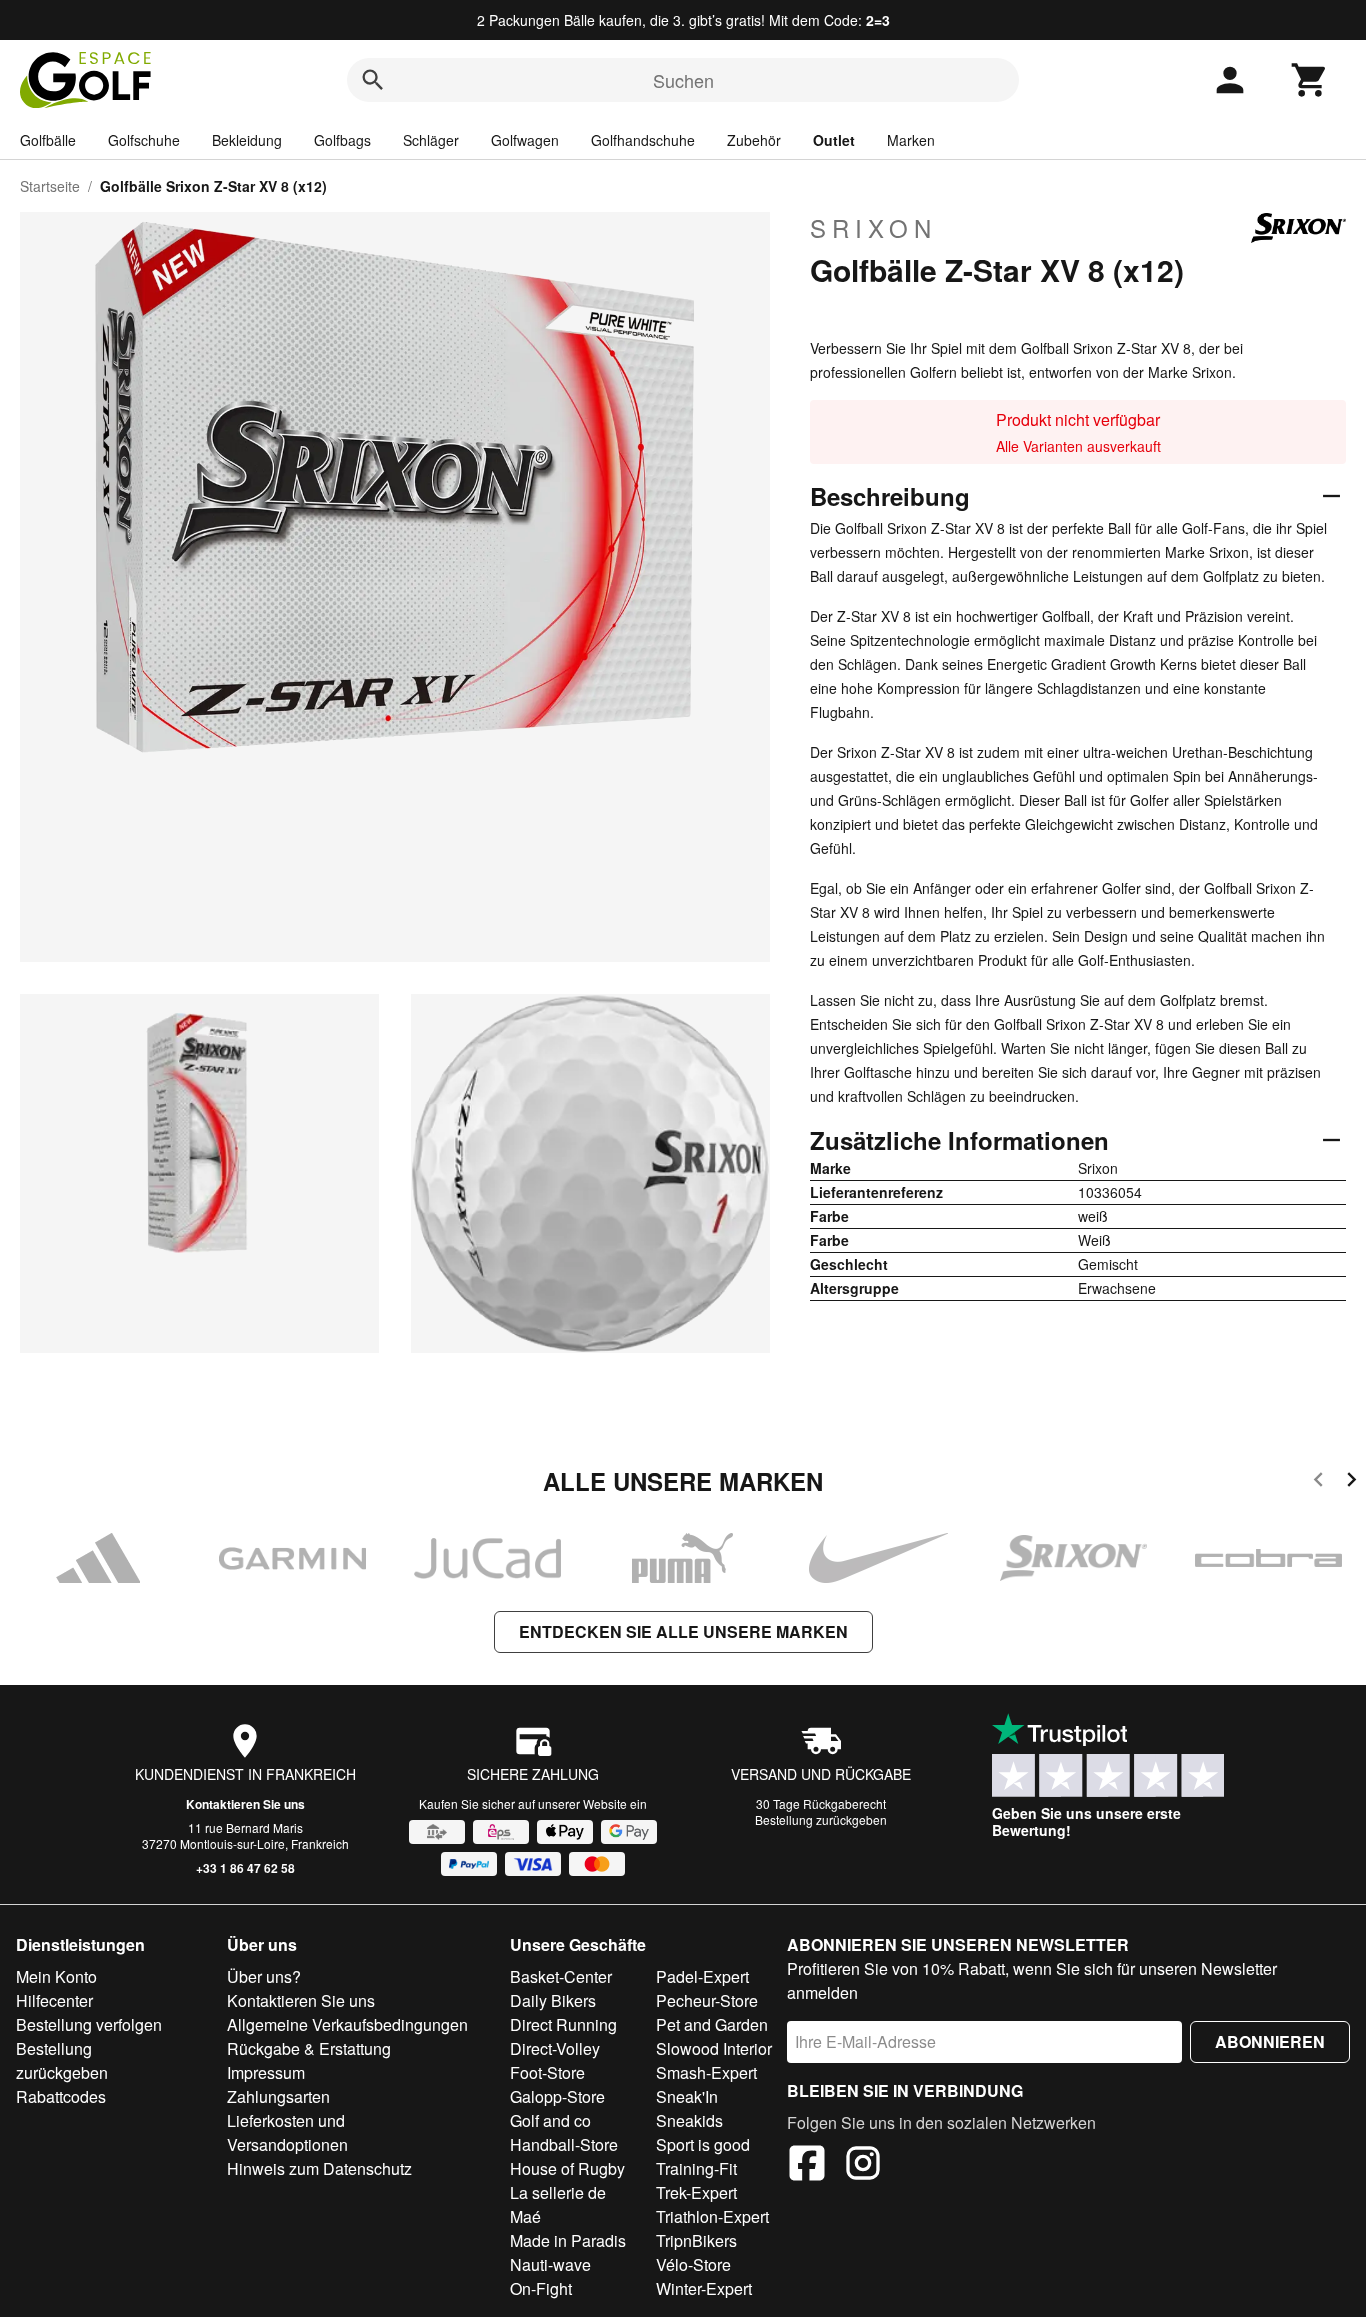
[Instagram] (863, 2166)
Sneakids (689, 2120)
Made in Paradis (568, 2240)
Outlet (834, 140)
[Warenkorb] (1310, 80)
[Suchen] (373, 80)
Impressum (266, 2072)
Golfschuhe (144, 140)
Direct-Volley (555, 2048)
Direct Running (563, 2024)
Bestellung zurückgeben (821, 1819)
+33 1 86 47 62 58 (245, 1868)
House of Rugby (567, 2168)
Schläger (431, 140)
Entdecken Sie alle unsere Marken (683, 1631)
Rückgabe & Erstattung (309, 2048)
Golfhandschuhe (643, 140)
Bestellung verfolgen (89, 2024)
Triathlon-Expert (712, 2216)
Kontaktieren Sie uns (245, 1804)
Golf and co (550, 2120)
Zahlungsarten (278, 2096)
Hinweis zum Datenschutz (319, 2168)
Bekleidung (247, 140)
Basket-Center (561, 1976)
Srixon (873, 228)
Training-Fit (696, 2168)
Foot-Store (547, 2072)
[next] (1351, 1482)
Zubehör (754, 140)
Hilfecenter (54, 2000)
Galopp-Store (557, 2096)
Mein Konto (56, 1976)
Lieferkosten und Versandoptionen (287, 2132)
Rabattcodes (61, 2096)
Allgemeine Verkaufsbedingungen (347, 2024)
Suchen (683, 80)
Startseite (50, 186)
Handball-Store (564, 2144)
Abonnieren (1270, 2041)
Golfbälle (48, 140)
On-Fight (541, 2288)
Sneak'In (687, 2096)
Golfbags (342, 140)
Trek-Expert (696, 2192)
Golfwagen (525, 140)
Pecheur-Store (707, 2000)
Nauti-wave (550, 2264)
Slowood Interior (714, 2048)
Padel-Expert (702, 1976)
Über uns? (264, 1976)
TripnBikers (696, 2240)
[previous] (1318, 1482)
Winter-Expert (704, 2288)
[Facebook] (807, 2166)
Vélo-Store (693, 2264)
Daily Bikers (553, 2000)
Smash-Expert (706, 2072)
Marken (911, 140)
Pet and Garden (712, 2024)
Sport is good (703, 2144)
